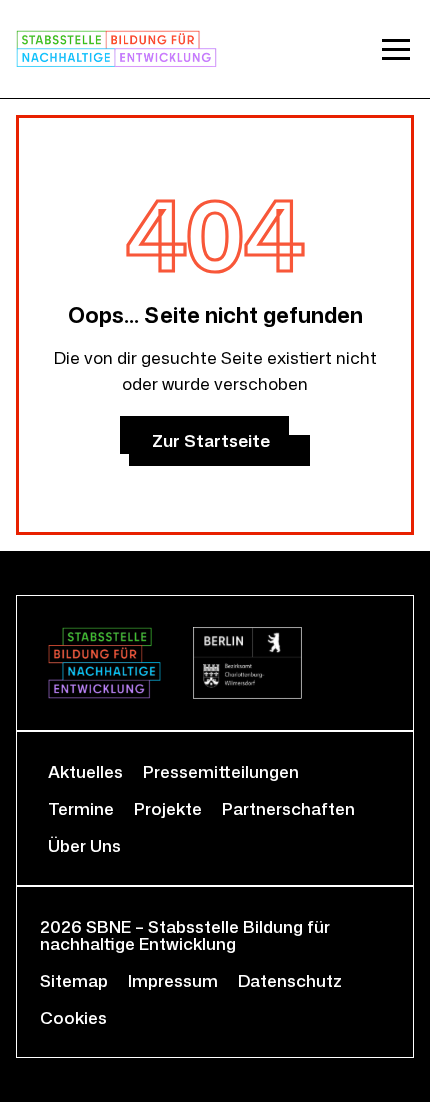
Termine (81, 808)
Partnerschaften (288, 808)
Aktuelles (85, 771)
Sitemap (74, 980)
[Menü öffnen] (396, 49)
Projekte (168, 808)
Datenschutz (290, 980)
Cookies (73, 1017)
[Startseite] (116, 49)
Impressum (173, 980)
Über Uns (84, 845)
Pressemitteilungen (221, 771)
